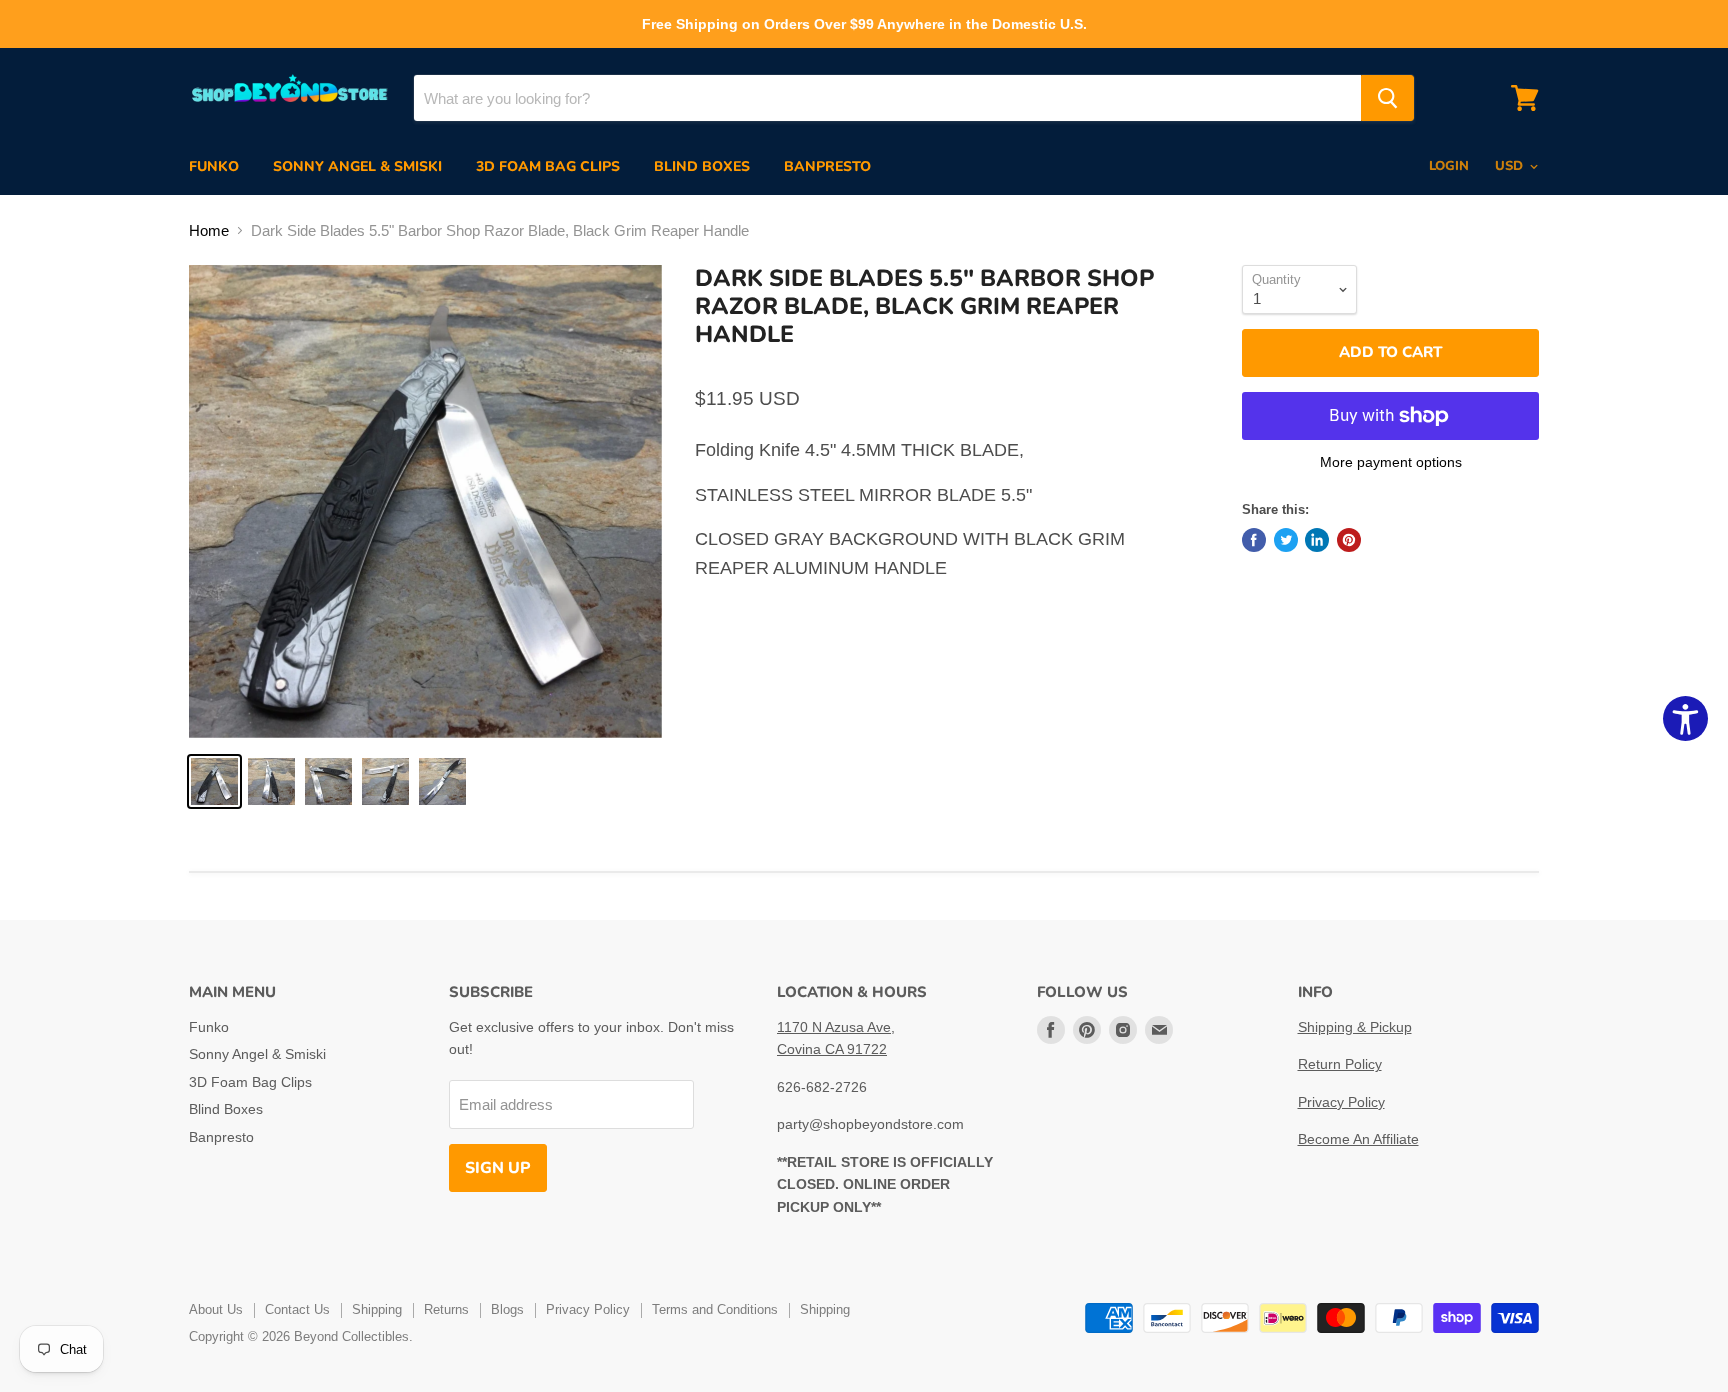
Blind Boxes (702, 166)
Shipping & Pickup (1355, 1027)
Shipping (377, 1309)
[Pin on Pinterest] (1349, 540)
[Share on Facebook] (1254, 540)
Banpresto (827, 166)
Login (1449, 166)
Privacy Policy (1341, 1102)
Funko (214, 166)
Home (209, 230)
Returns (446, 1309)
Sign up (498, 1168)
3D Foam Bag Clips (548, 166)
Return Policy (1340, 1064)
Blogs (507, 1309)
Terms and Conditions (715, 1309)
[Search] (1387, 98)
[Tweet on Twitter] (1286, 540)
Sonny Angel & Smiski (357, 166)
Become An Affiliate (1358, 1139)
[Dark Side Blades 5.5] (425, 501)
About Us (216, 1309)
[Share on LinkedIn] (1317, 540)
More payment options (1391, 462)
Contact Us (297, 1309)
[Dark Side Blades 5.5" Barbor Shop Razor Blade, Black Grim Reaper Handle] (214, 781)
